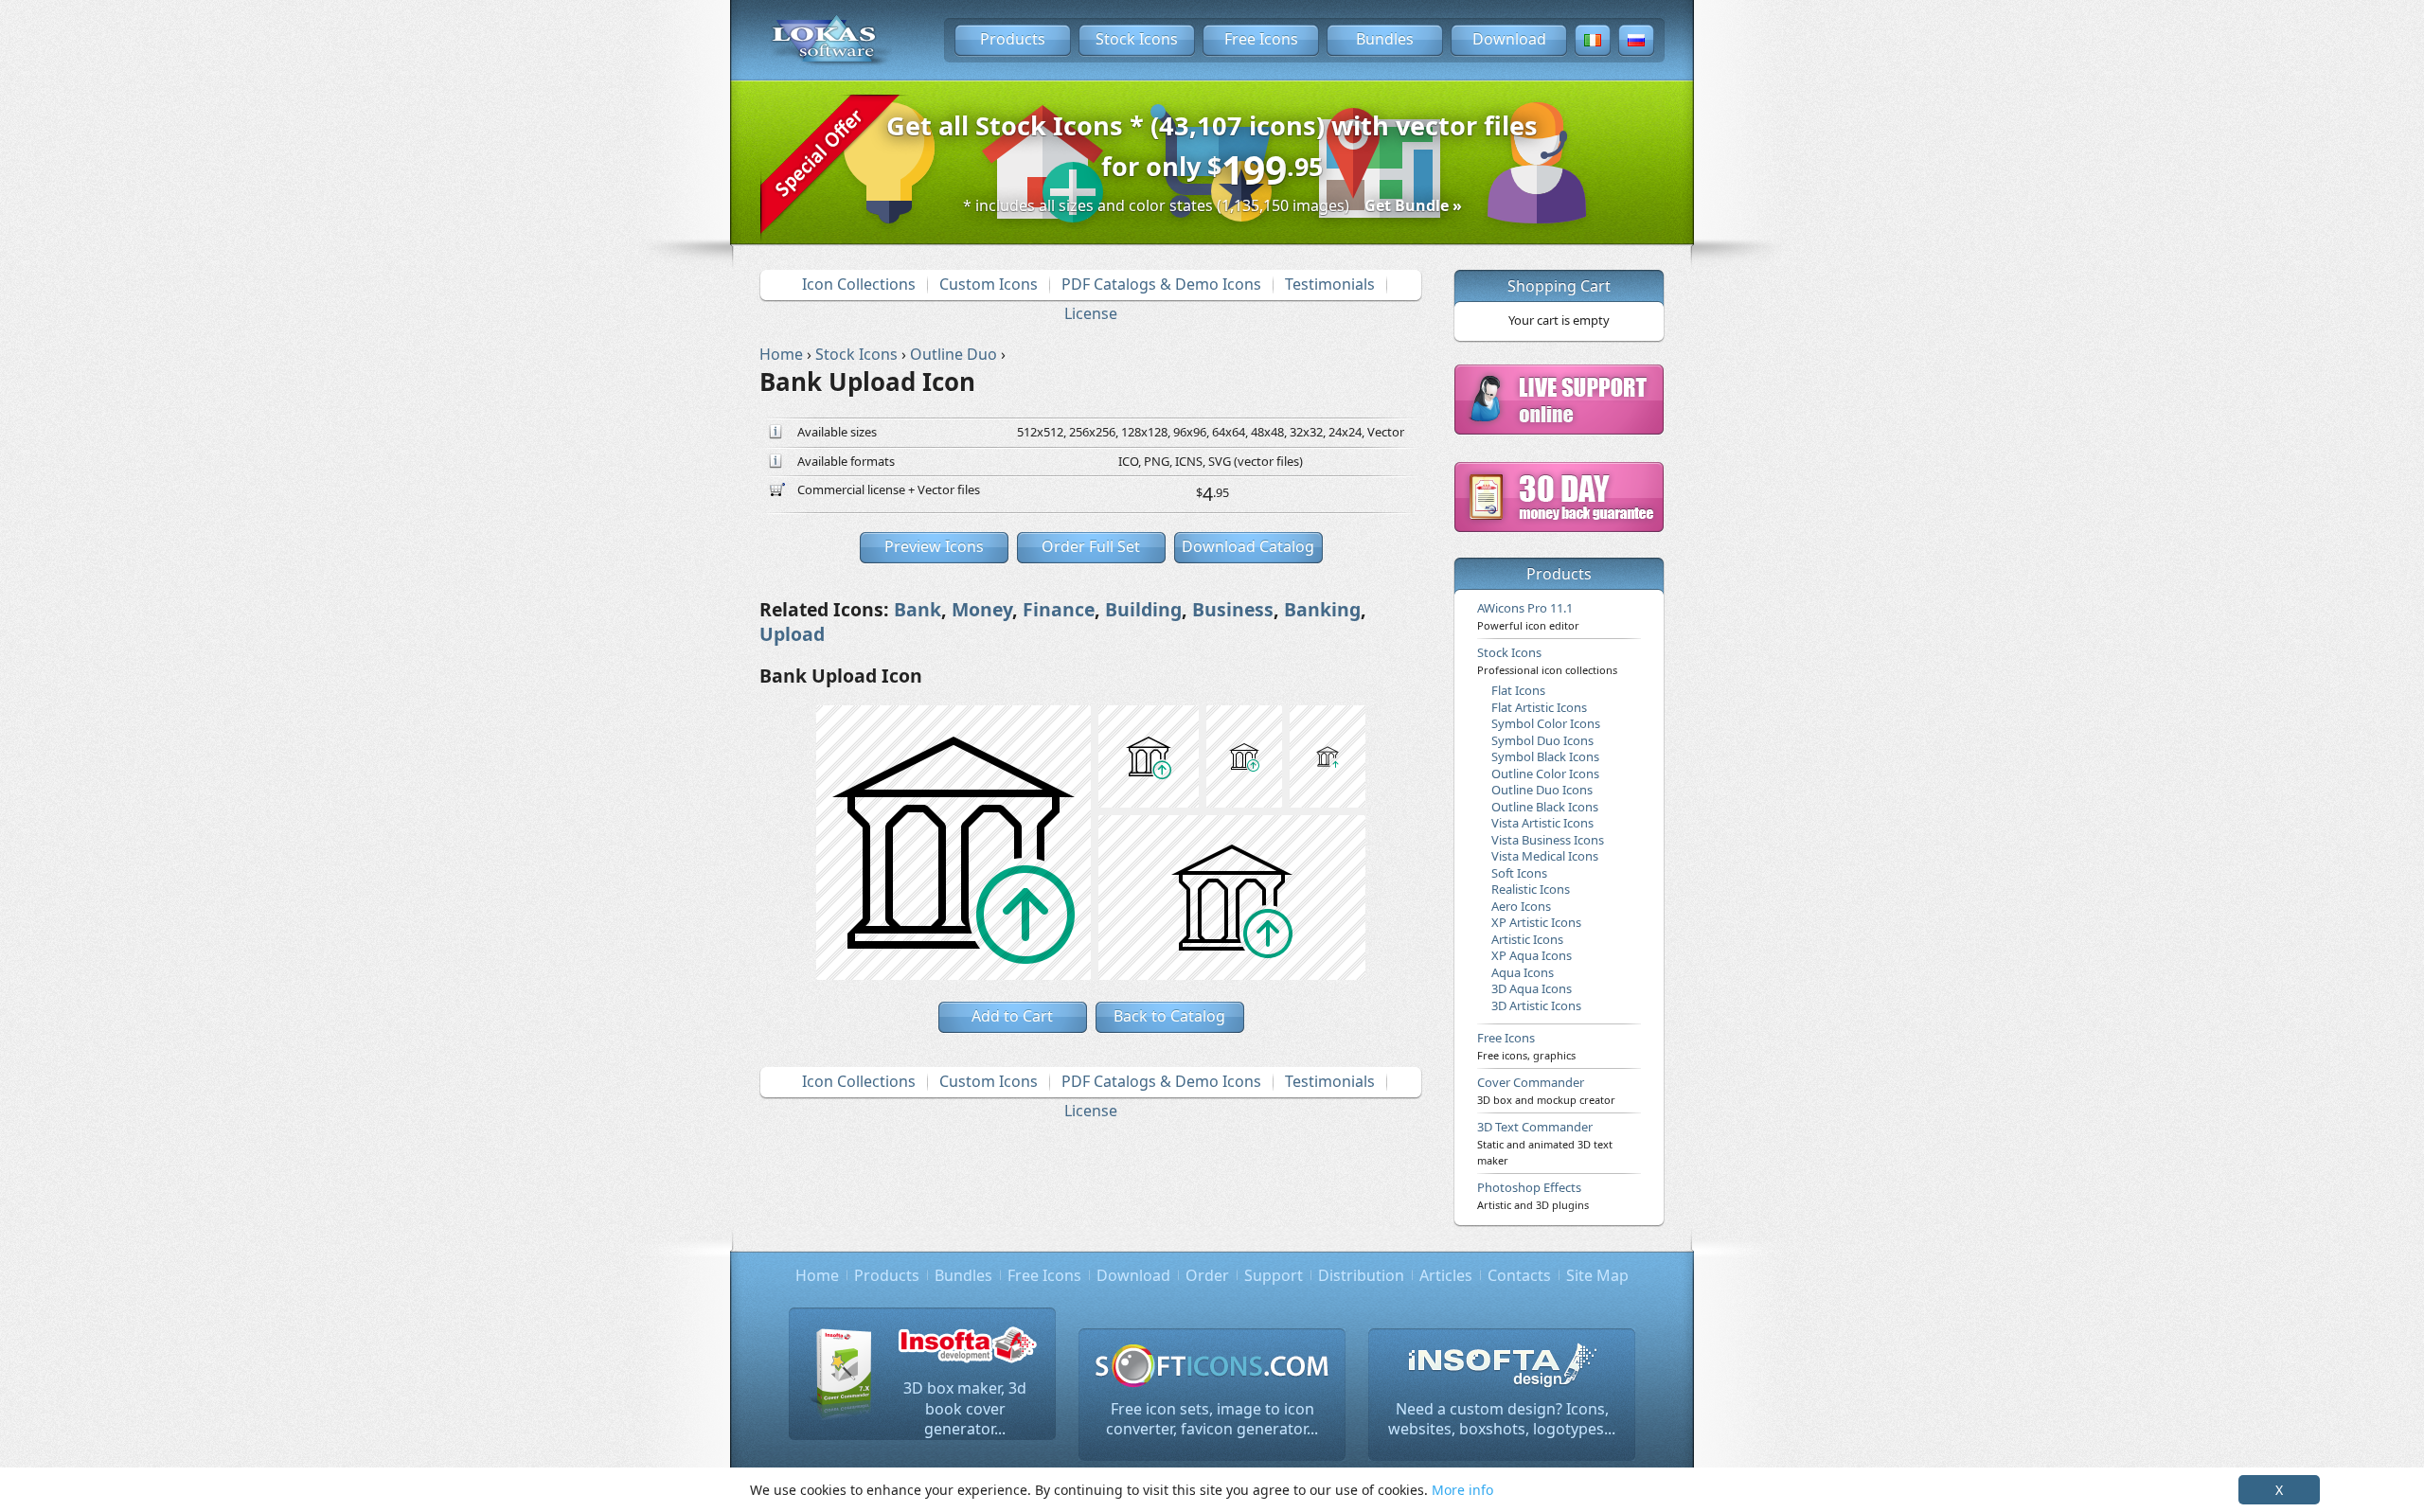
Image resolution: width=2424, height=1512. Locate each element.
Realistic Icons (1531, 889)
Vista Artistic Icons (1542, 823)
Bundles (1385, 39)
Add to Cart (1012, 1016)
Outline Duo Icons (1542, 790)
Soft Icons (1519, 873)
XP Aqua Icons (1532, 955)
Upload (792, 634)
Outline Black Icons (1545, 807)
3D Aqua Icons (1532, 988)
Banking (1322, 609)
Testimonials (1330, 284)
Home (817, 1275)
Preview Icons (934, 546)
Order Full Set (1091, 546)
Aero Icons (1521, 906)
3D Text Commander (1545, 1143)
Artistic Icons (1527, 939)
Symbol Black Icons (1545, 756)
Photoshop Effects (1533, 1195)
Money (982, 609)
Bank (918, 609)
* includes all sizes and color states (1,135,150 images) (1212, 205)
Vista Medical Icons (1545, 856)
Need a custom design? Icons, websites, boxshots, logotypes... (1502, 1419)
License (1091, 313)
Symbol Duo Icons (1542, 740)
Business (1233, 609)
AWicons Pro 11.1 (1528, 615)
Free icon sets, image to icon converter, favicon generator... (1212, 1419)
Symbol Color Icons (1546, 723)
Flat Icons (1518, 690)
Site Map (1597, 1275)
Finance (1059, 609)
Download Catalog (1248, 546)
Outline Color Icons (1545, 774)
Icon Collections (859, 284)
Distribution (1361, 1275)
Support (1274, 1275)
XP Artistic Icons (1536, 922)
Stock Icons (1137, 39)
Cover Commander (1546, 1090)
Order (1207, 1275)
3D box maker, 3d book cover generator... (965, 1408)
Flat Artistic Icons (1539, 707)
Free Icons (1261, 39)
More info (1462, 1490)
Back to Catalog (1169, 1016)
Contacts (1519, 1275)
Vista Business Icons (1548, 840)
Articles (1446, 1275)
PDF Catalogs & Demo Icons (1161, 284)
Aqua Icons (1523, 972)
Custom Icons (989, 284)
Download (1509, 39)
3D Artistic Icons (1536, 1005)
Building (1143, 609)
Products (1013, 39)
